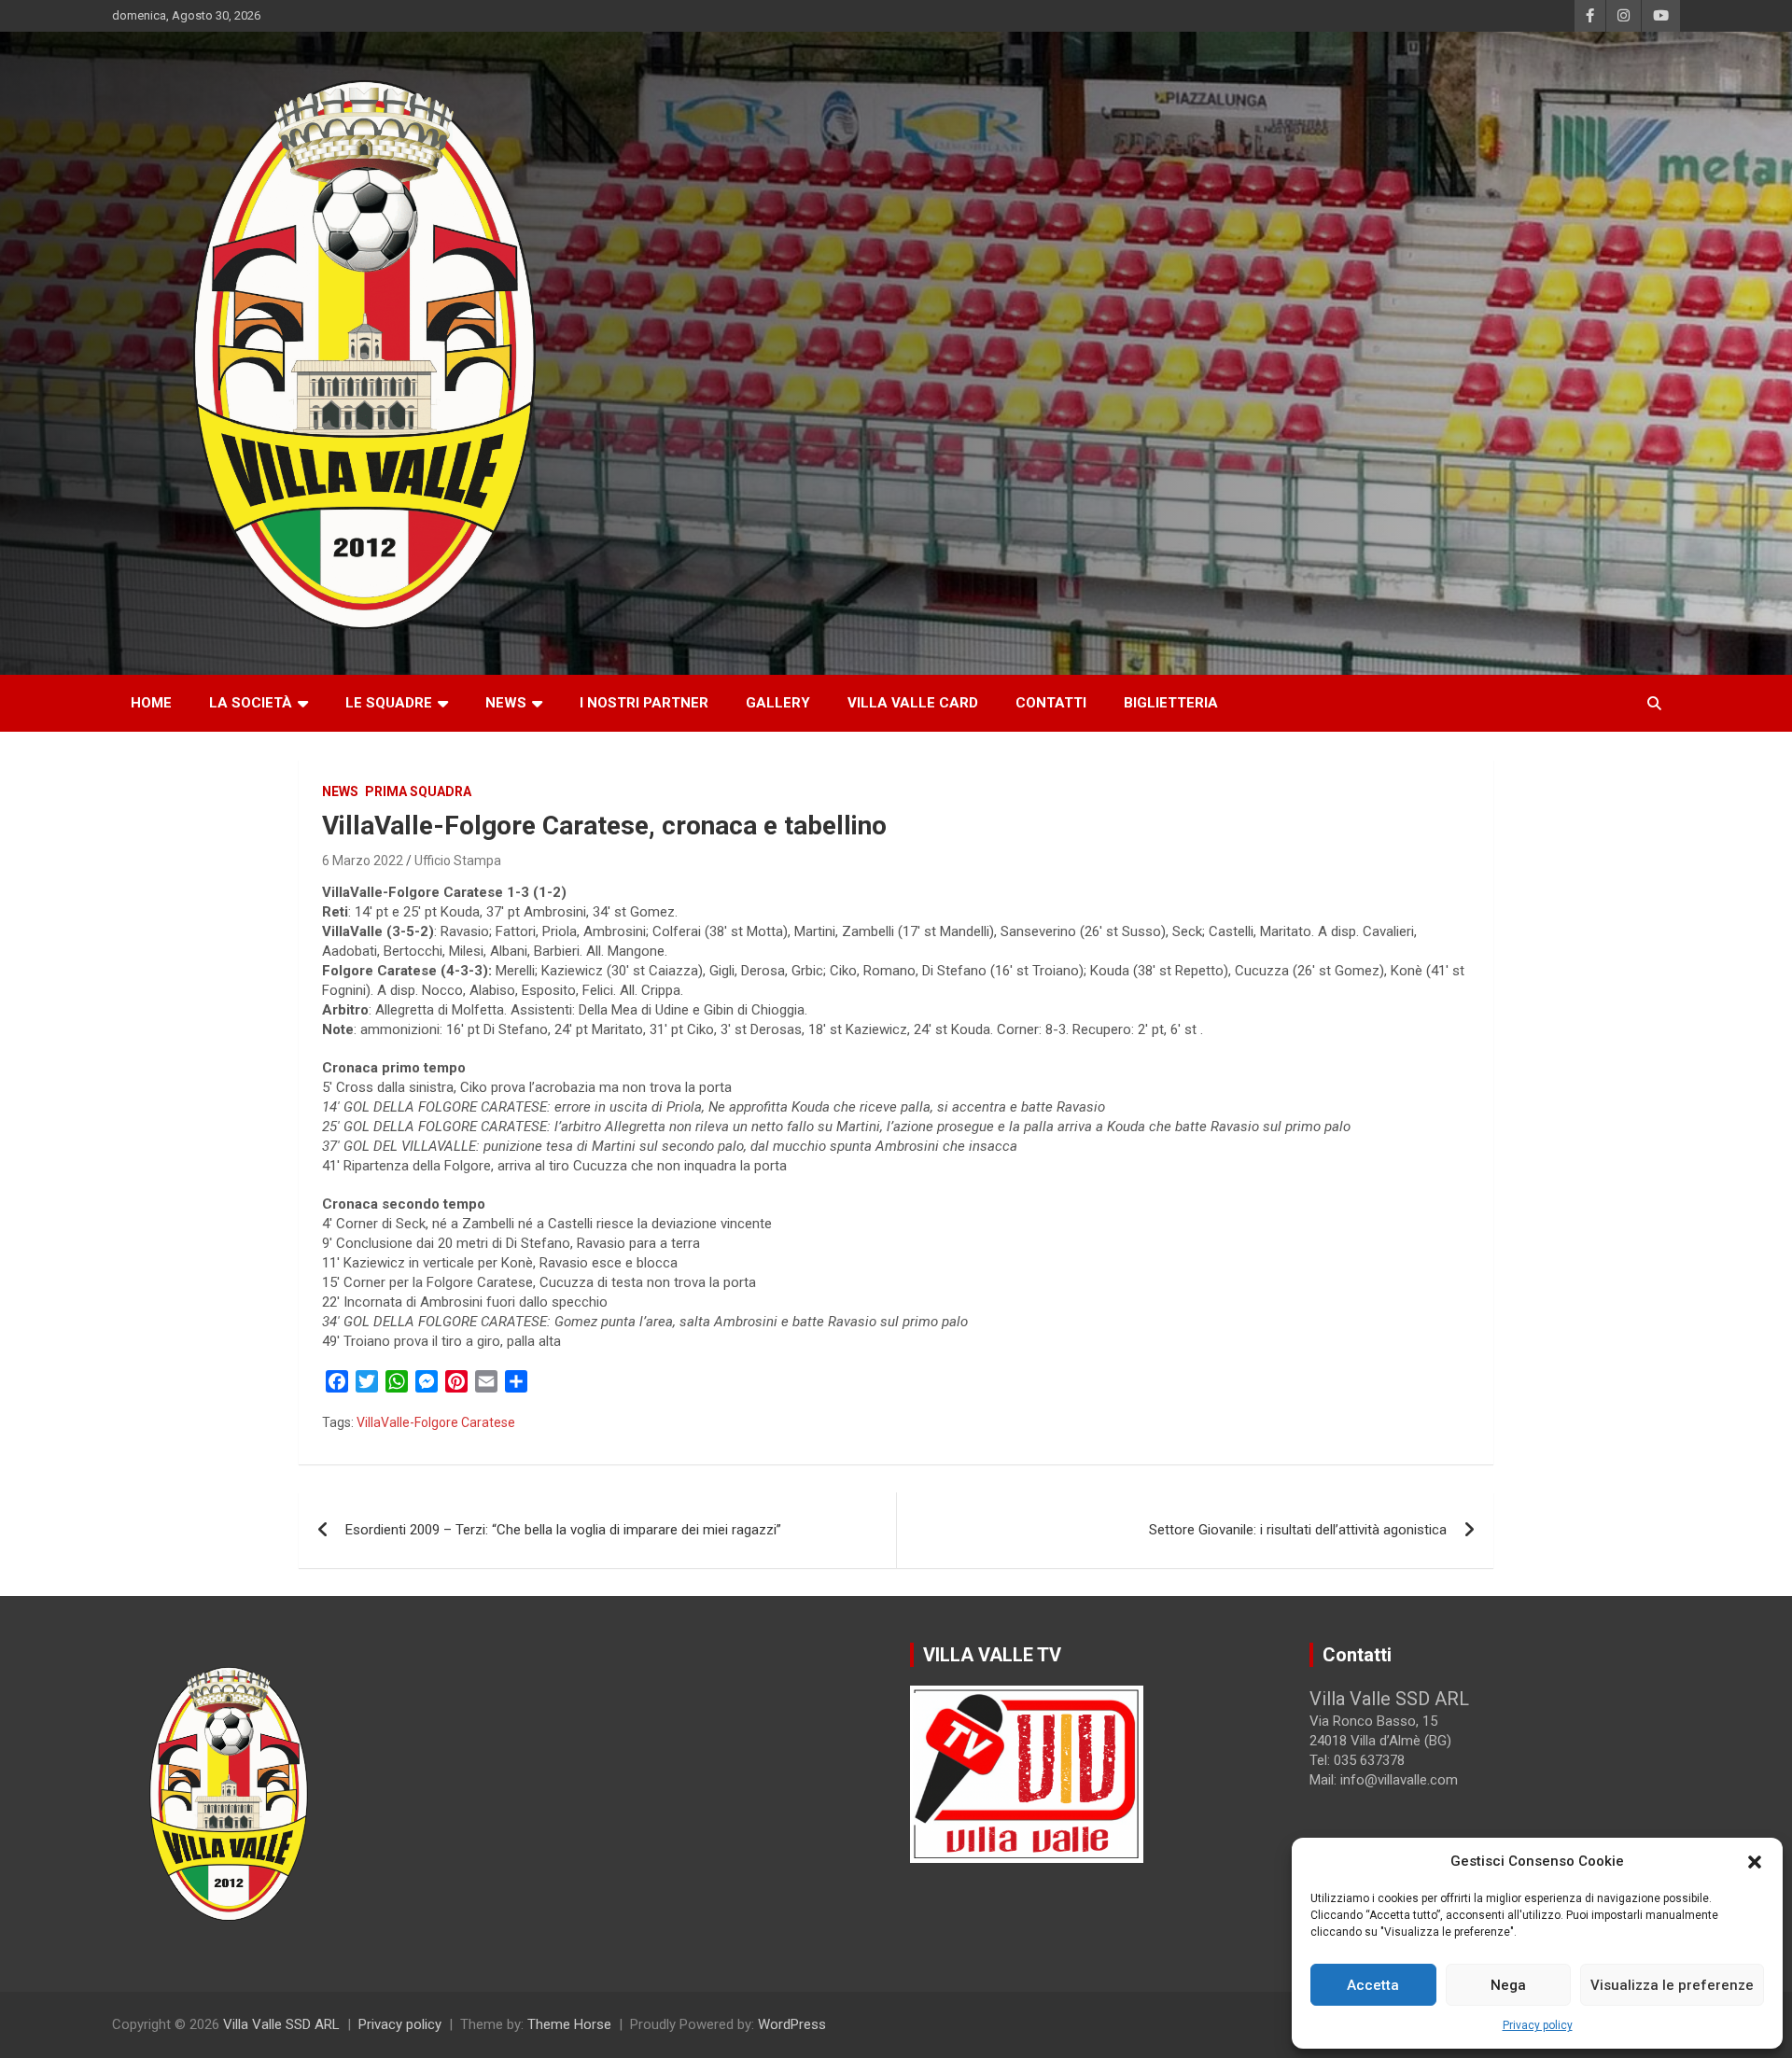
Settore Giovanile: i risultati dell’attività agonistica (1298, 1530)
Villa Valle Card (913, 703)
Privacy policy (1538, 2025)
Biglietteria (1171, 703)
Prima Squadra (418, 791)
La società (251, 703)
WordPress (792, 2024)
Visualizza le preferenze (1672, 1985)
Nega (1508, 1985)
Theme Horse (569, 2024)
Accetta (1373, 1985)
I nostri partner (644, 703)
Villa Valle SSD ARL (281, 2024)
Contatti (1051, 703)
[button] (1755, 1862)
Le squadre (389, 703)
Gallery (778, 703)
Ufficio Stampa (458, 861)
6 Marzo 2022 (363, 861)
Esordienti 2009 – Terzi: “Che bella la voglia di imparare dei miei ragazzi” (563, 1530)
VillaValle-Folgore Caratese (436, 1422)
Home (151, 703)
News (506, 703)
